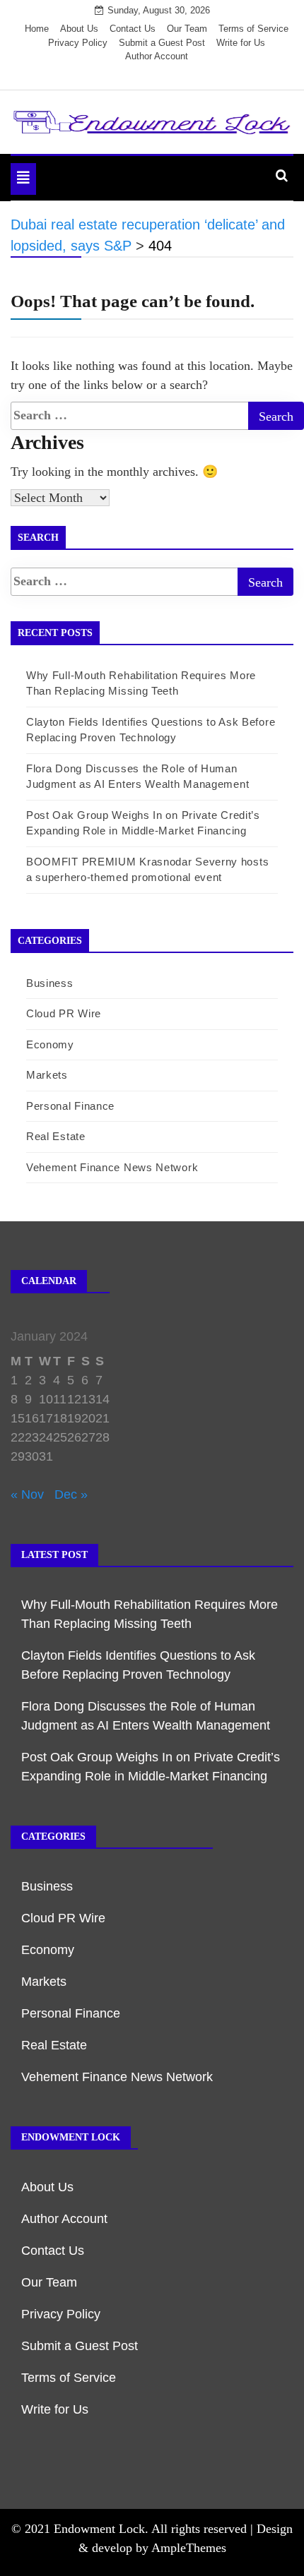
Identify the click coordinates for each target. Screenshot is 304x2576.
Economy (50, 1044)
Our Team (187, 29)
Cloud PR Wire (64, 1013)
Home (37, 29)
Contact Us (133, 29)
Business (50, 983)
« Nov (27, 1494)
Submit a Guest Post (162, 43)
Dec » (71, 1494)
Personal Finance (70, 1106)
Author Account (157, 56)
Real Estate (56, 1136)
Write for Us (241, 43)
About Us (79, 29)
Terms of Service (253, 29)
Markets (47, 1075)
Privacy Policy (78, 43)
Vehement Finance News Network (112, 1167)
